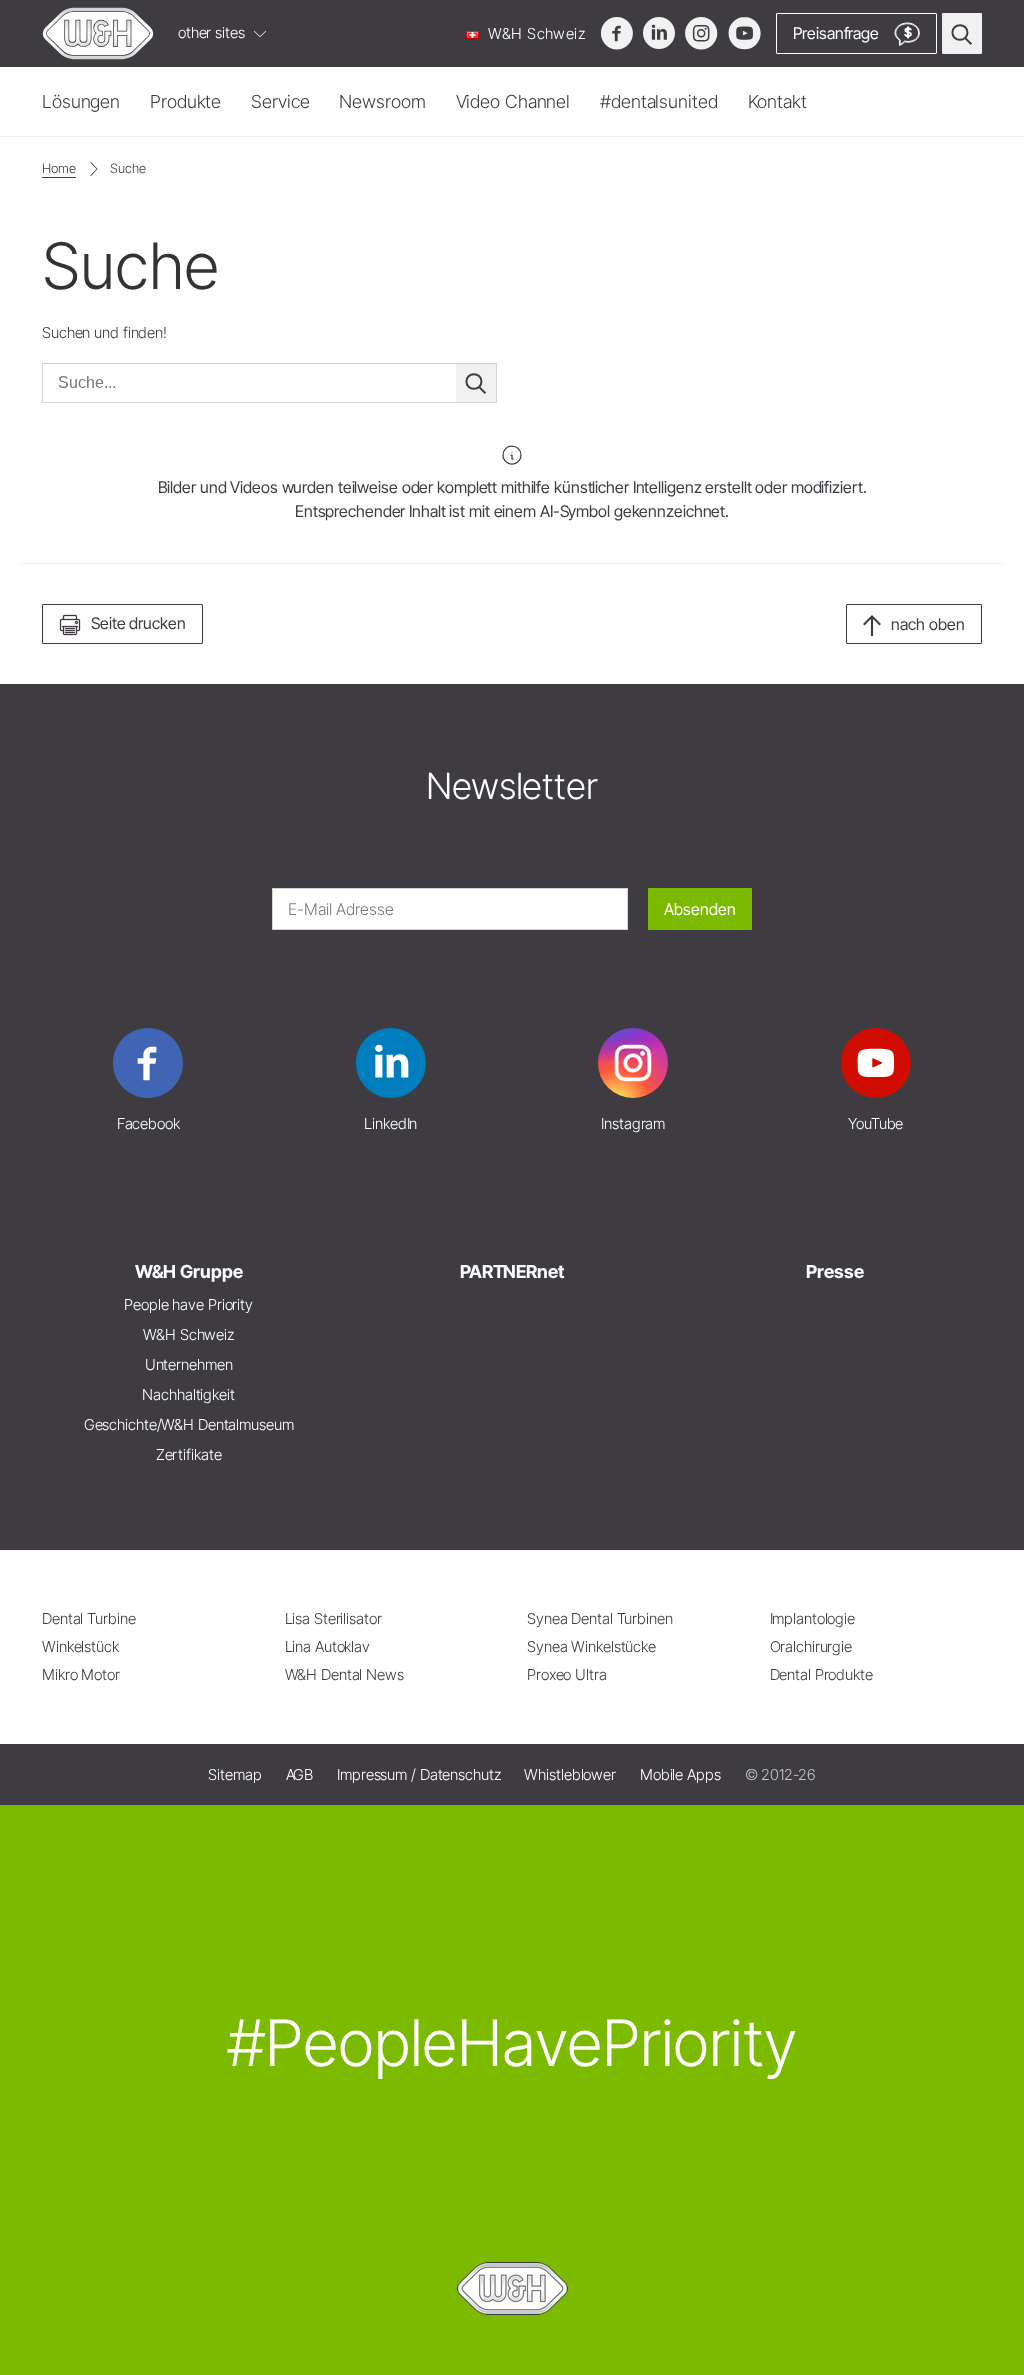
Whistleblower (570, 1774)
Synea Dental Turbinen (600, 1618)
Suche (127, 168)
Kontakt (777, 101)
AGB (300, 1774)
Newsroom (382, 101)
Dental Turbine (88, 1618)
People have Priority (188, 1304)
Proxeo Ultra (567, 1674)
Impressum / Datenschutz (418, 1774)
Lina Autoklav (328, 1646)
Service (280, 101)
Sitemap (234, 1774)
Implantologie (813, 1618)
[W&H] (98, 33)
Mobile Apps (680, 1774)
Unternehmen (189, 1364)
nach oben (928, 624)
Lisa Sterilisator (333, 1618)
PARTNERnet (512, 1271)
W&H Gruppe (189, 1271)
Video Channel (513, 101)
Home (59, 168)
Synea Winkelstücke (591, 1646)
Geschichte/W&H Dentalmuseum (189, 1424)
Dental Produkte (821, 1674)
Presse (834, 1271)
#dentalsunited (658, 101)
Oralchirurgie (811, 1646)
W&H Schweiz (535, 33)
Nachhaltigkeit (188, 1394)
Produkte (185, 101)
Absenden (700, 909)
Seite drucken (138, 623)
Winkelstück (80, 1646)
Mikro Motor (81, 1674)
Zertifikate (189, 1454)
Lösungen (81, 101)
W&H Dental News (344, 1674)
